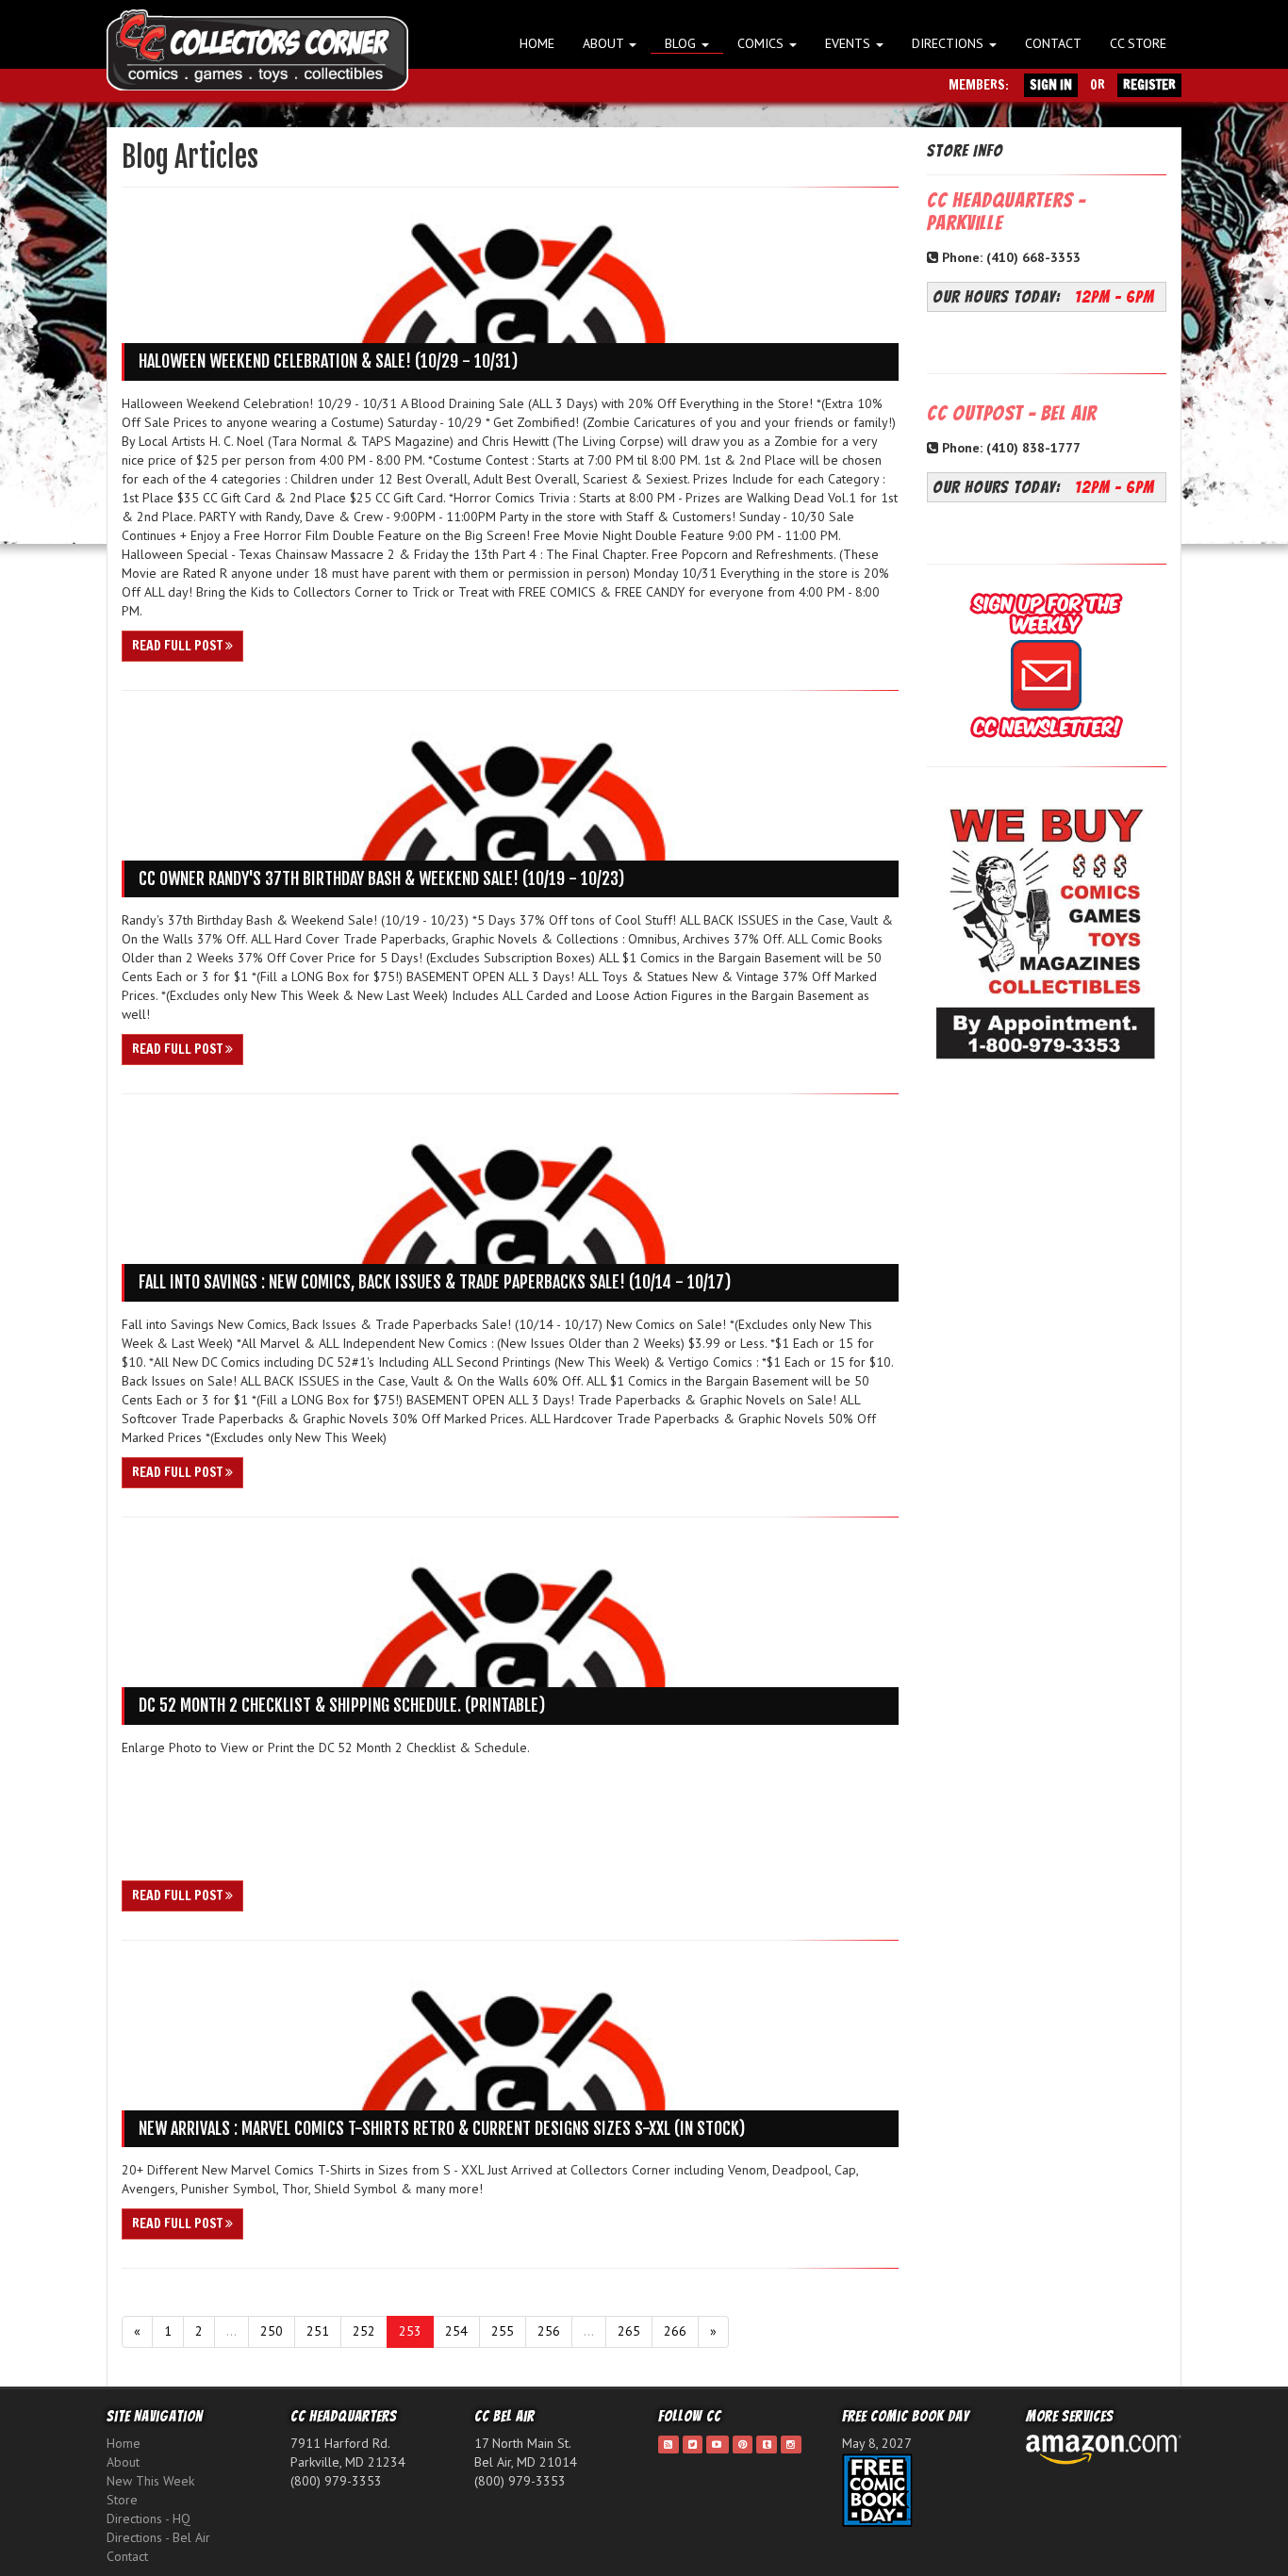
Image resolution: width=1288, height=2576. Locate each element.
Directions (949, 43)
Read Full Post (179, 646)
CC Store (1138, 43)
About (605, 43)
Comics (762, 43)
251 (318, 2331)
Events (850, 43)
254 (456, 2331)
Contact (1053, 43)
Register (1149, 85)
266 (675, 2331)
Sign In (1051, 85)
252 (364, 2331)
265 (629, 2331)
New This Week (150, 2481)
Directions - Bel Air (158, 2537)
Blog (682, 43)
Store (122, 2500)
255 (503, 2331)
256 (549, 2331)
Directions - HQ (149, 2519)
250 (272, 2331)
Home (537, 43)
